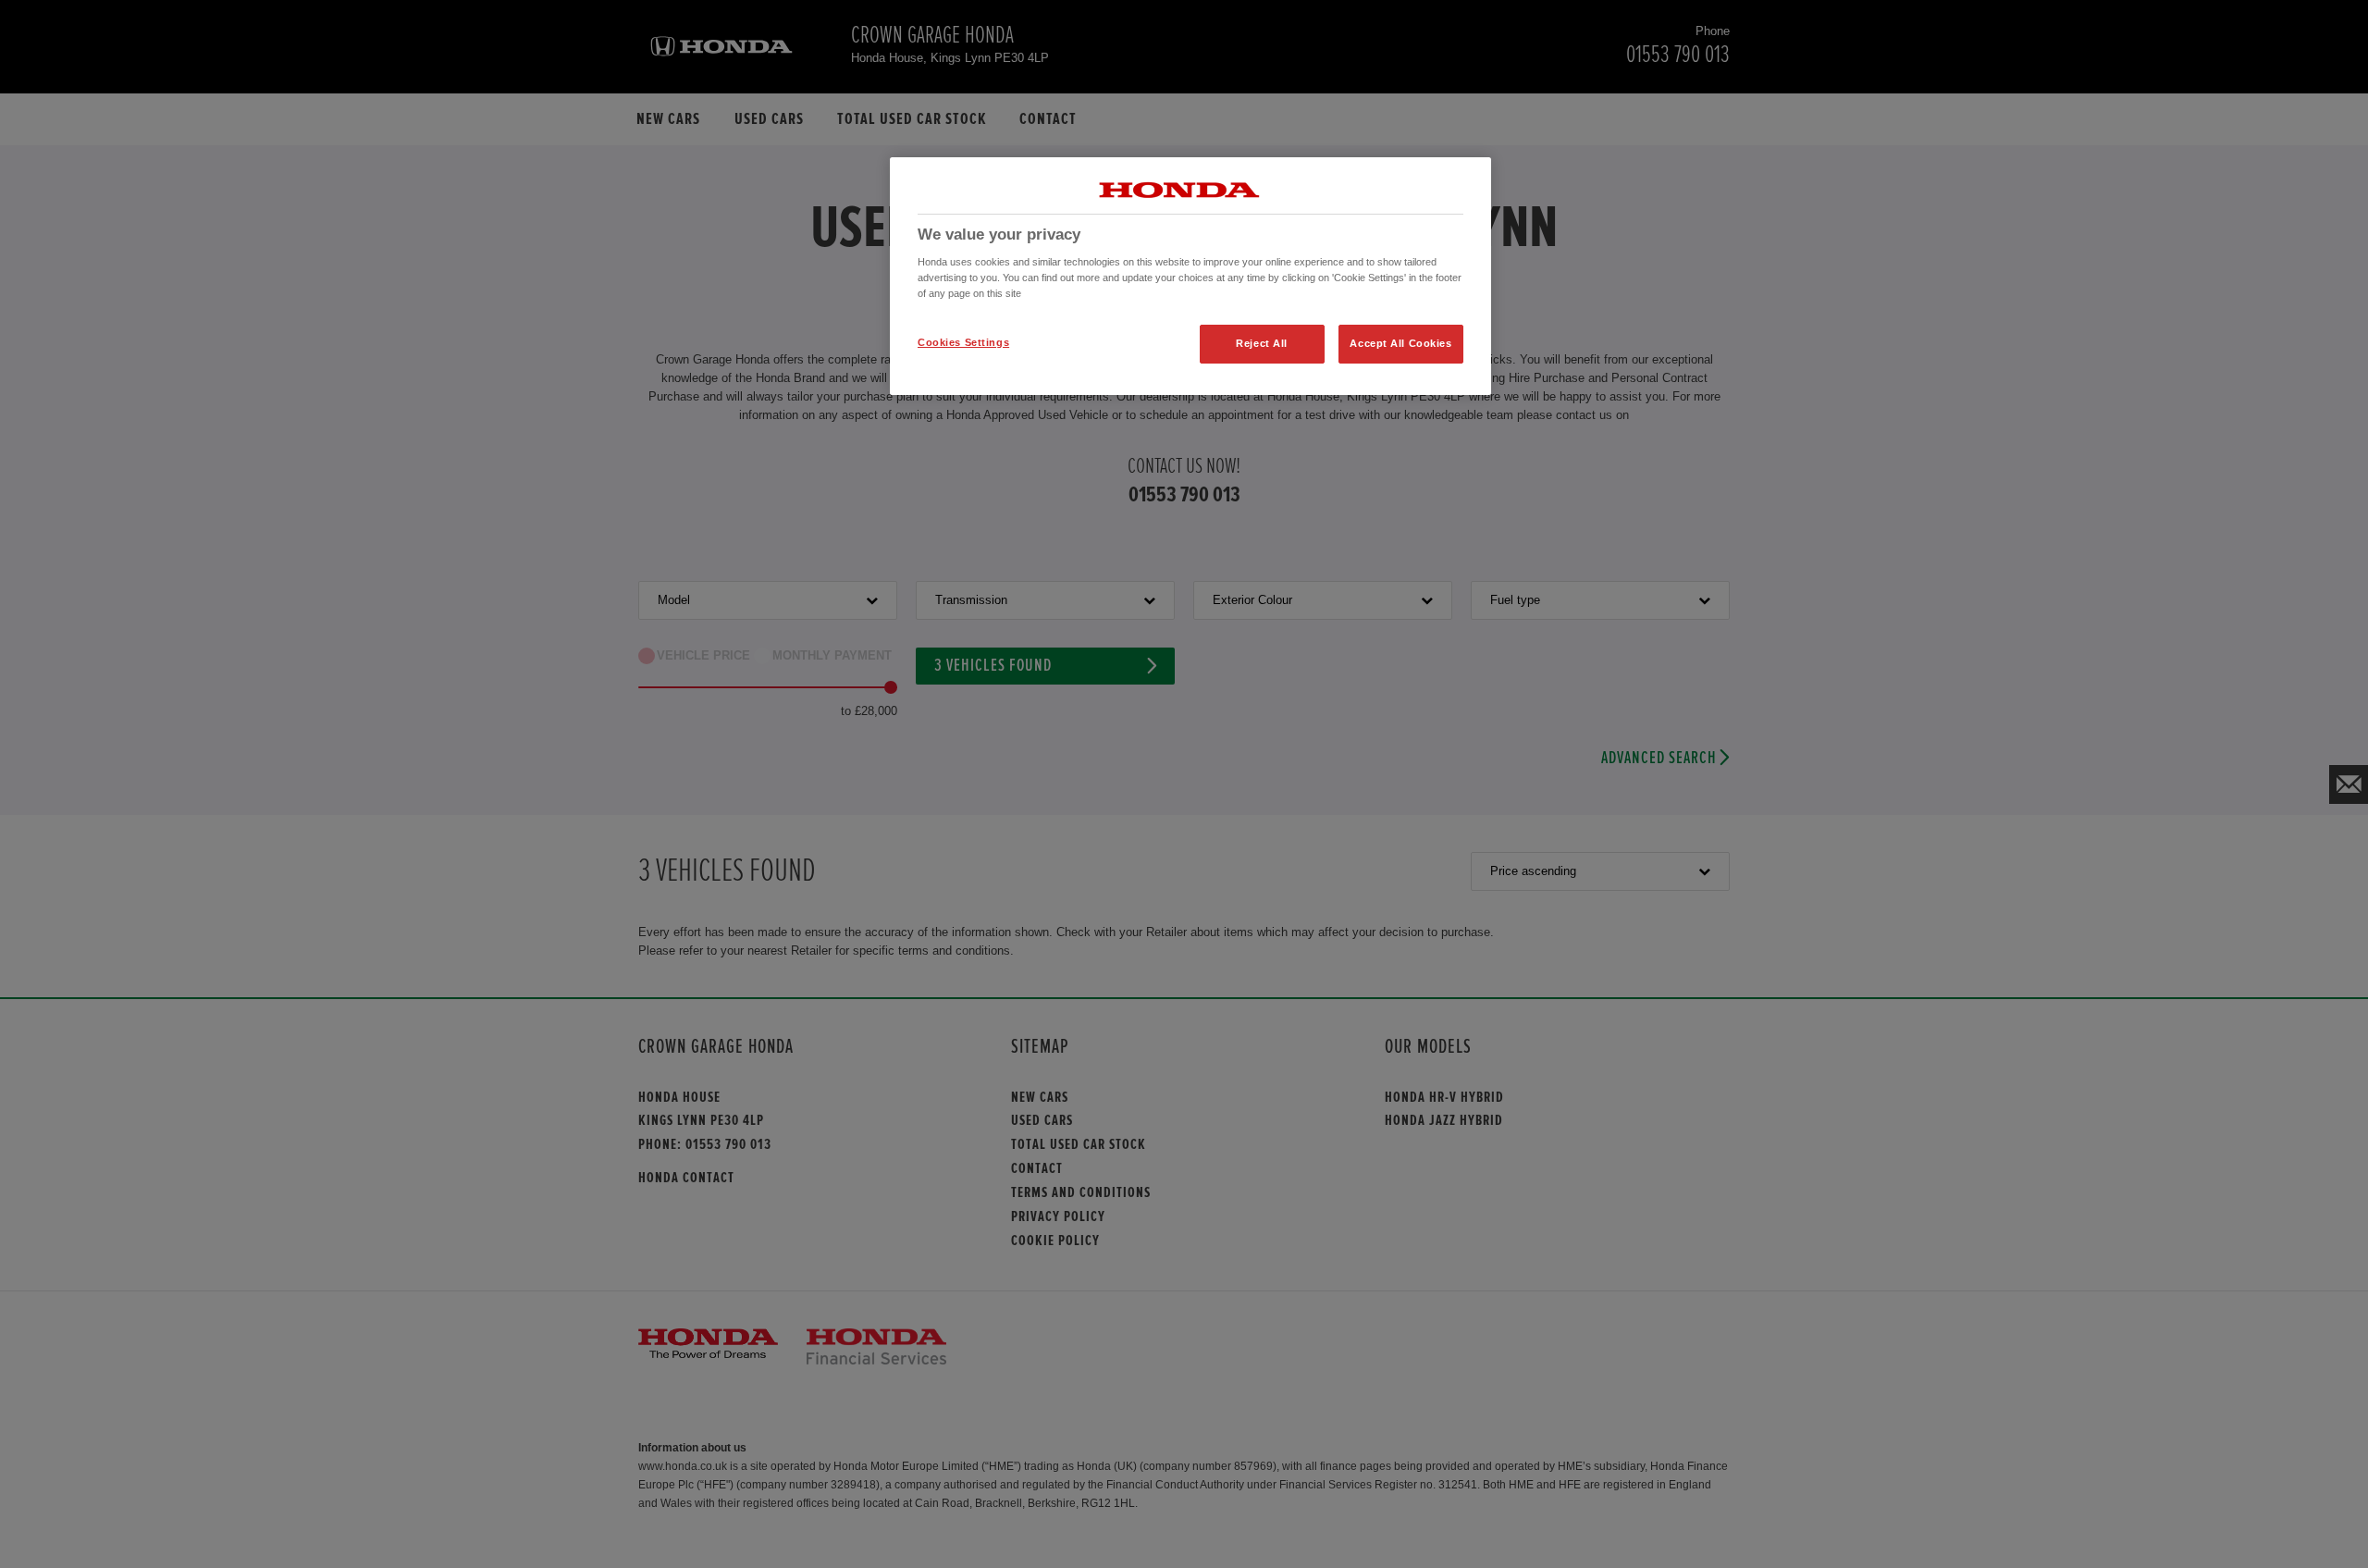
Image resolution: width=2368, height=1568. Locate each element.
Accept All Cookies (1400, 343)
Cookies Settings (963, 342)
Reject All (1262, 343)
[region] (1190, 277)
